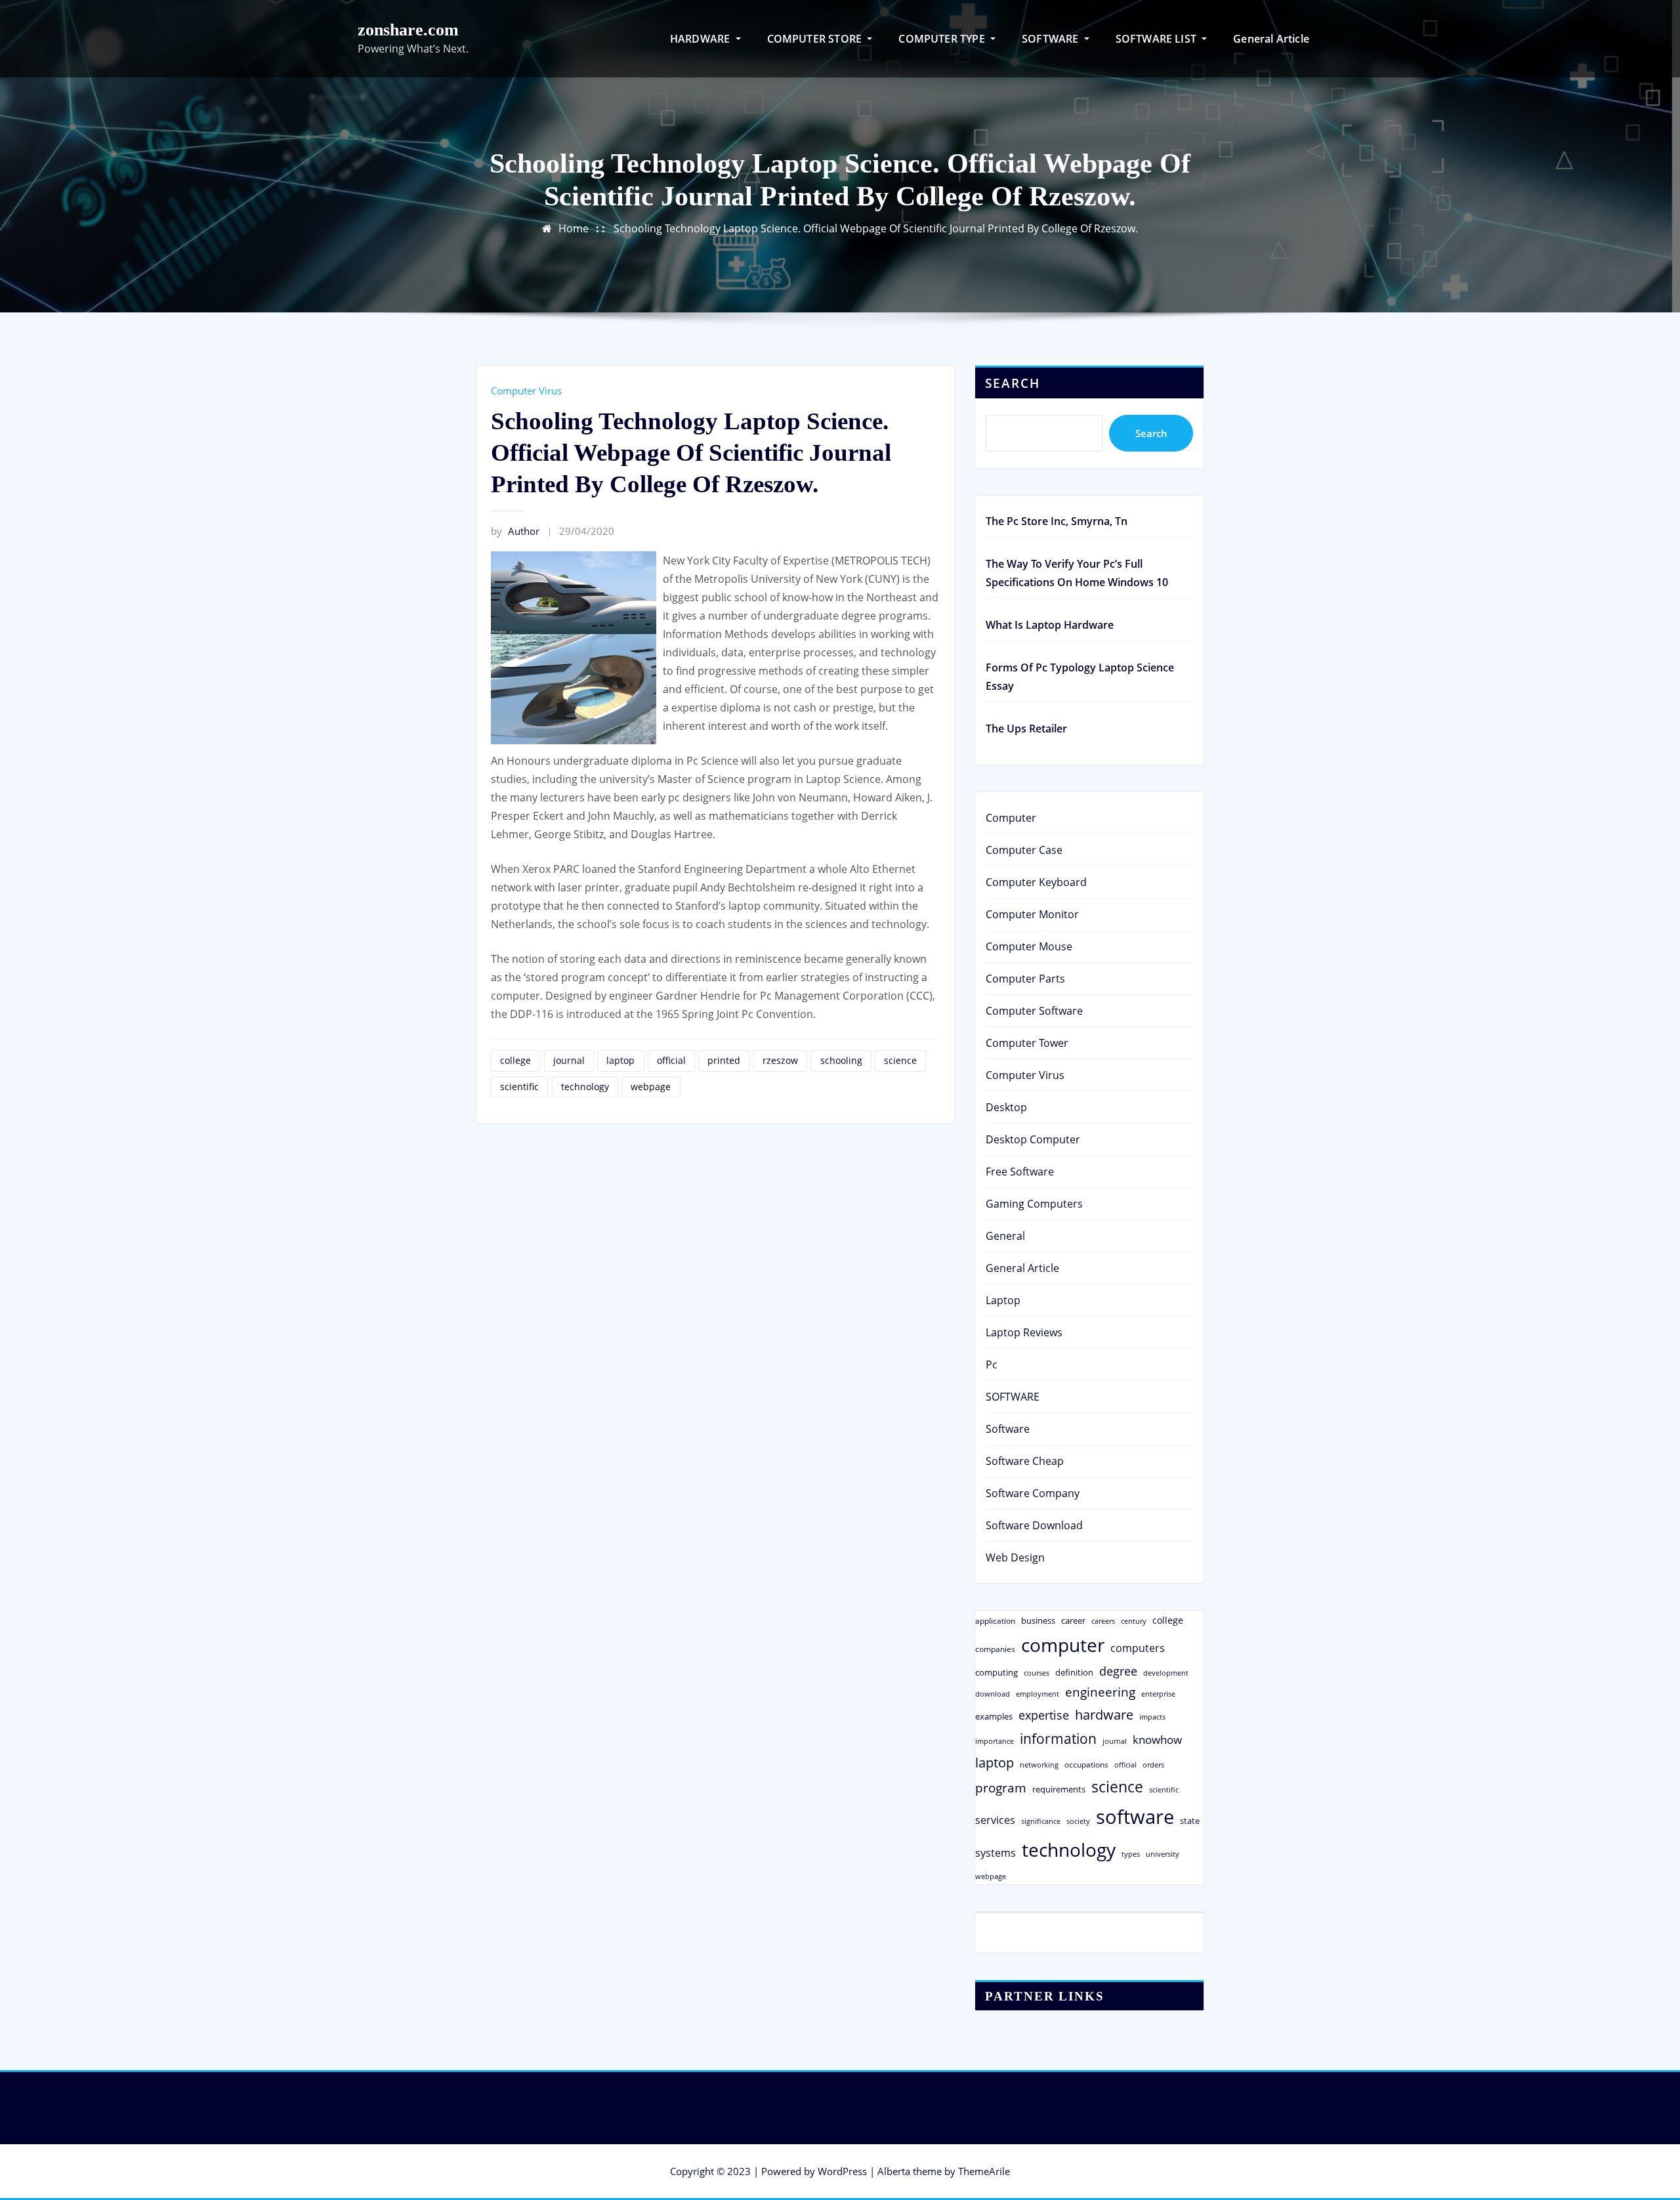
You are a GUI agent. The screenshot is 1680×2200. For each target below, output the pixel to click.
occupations (1086, 1765)
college (515, 1060)
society (1078, 1821)
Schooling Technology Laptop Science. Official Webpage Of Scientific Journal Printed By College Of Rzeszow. (876, 228)
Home (574, 228)
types (1131, 1854)
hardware (1104, 1714)
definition (1074, 1672)
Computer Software (1034, 1011)
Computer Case (1024, 850)
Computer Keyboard (1036, 882)
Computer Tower (1027, 1043)
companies (995, 1649)
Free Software (1020, 1172)
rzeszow (780, 1060)
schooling (841, 1060)
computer (1063, 1645)
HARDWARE (702, 39)
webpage (651, 1087)
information (1058, 1738)
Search (1013, 383)
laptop (620, 1060)
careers (1103, 1621)
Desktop (1006, 1107)
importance (995, 1741)
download (993, 1694)
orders (1153, 1765)
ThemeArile (984, 2171)
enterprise (1158, 1694)
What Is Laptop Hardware (1050, 625)
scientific (519, 1087)
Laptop (1003, 1300)
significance (1041, 1821)
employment (1038, 1694)
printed (724, 1060)
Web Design (1015, 1557)
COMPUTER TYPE (943, 39)
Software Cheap (1025, 1461)
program (1001, 1787)
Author (515, 531)
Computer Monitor (1032, 914)
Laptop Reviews (1024, 1332)
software (1135, 1817)
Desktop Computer (1033, 1139)
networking (1039, 1765)
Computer (1011, 818)
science (900, 1060)
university (1163, 1854)
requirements (1059, 1789)
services (995, 1820)
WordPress (842, 2171)
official (671, 1060)
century (1134, 1621)
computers (1138, 1648)
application (995, 1620)
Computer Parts (1025, 979)
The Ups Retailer (1026, 729)
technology (585, 1087)
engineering (1100, 1692)
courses (1037, 1673)
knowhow (1157, 1739)
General (1005, 1236)
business (1038, 1620)
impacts (1152, 1717)
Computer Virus (526, 391)
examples (994, 1716)
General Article (1271, 39)
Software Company (1033, 1493)
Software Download (1034, 1525)
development (1166, 1673)
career (1073, 1620)
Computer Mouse (1029, 946)
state (1190, 1821)
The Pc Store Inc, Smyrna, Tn (1057, 521)
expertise (1044, 1715)
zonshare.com (408, 30)
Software (1008, 1429)
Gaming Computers (1034, 1204)
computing (997, 1672)
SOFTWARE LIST (1158, 39)
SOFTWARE (1052, 39)
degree (1118, 1671)
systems (996, 1853)
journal (569, 1060)
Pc (992, 1364)
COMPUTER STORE (816, 39)
